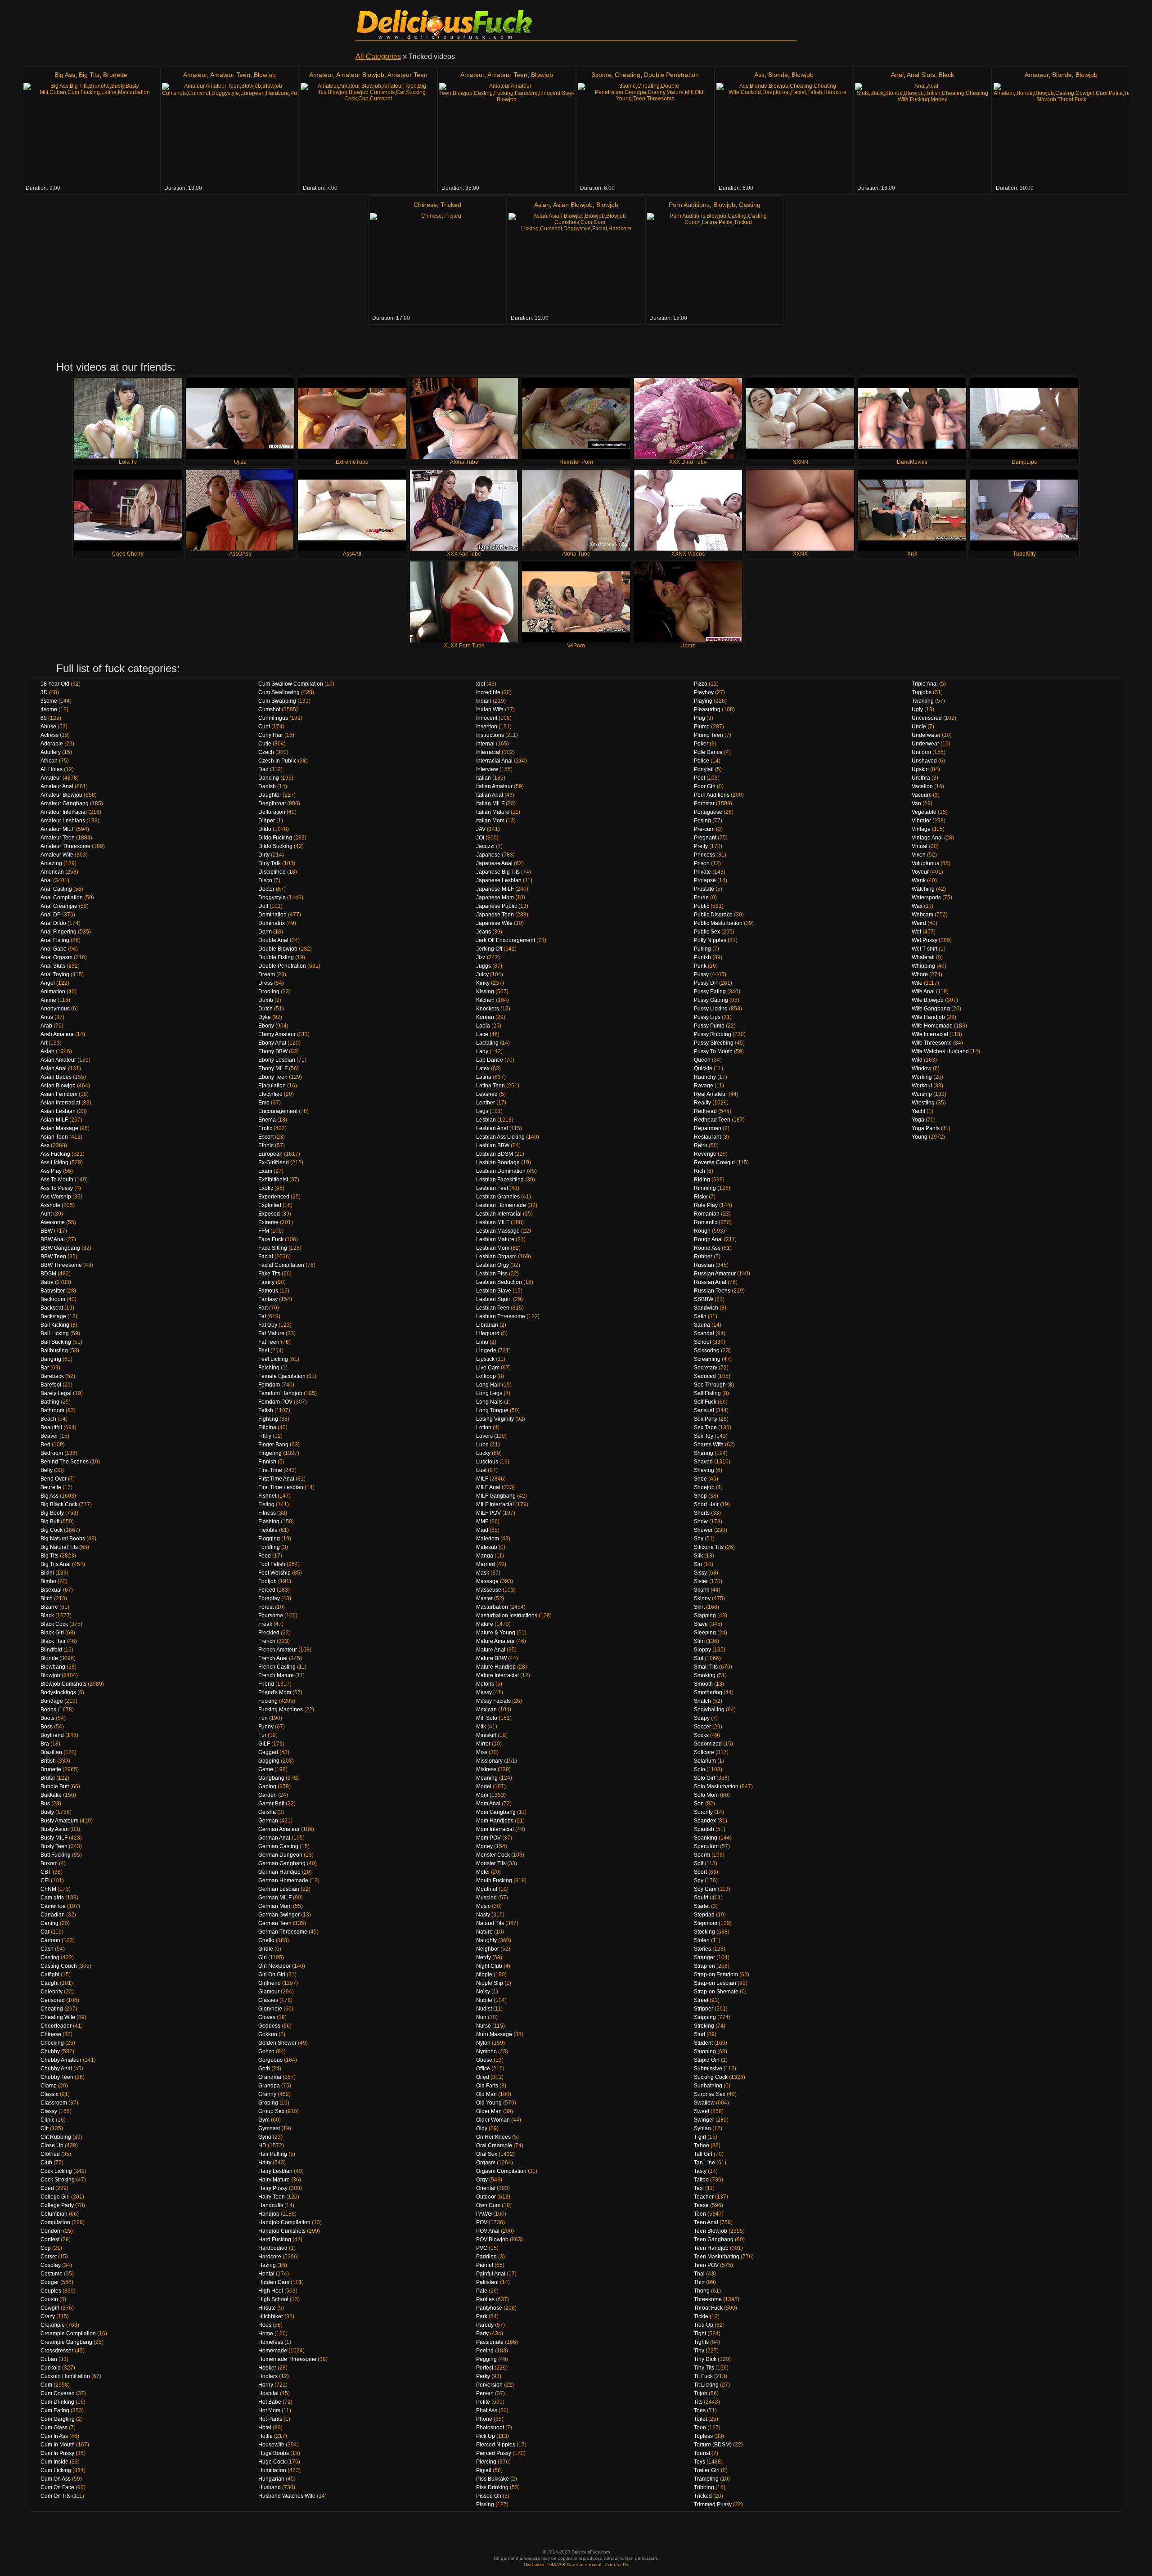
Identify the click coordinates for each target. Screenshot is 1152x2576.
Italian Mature (493, 812)
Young (920, 1137)
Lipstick (485, 1359)
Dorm (265, 932)
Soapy (702, 1718)
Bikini (47, 1573)
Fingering (270, 1453)
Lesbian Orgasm (496, 1257)
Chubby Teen (57, 2077)
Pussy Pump (709, 1026)
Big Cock (52, 1530)
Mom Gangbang (496, 1812)
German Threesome (283, 1932)
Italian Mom (490, 821)
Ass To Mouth (57, 1180)
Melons (485, 1684)
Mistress (486, 1769)
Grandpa (269, 2086)
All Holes (52, 769)
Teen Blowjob (711, 2231)
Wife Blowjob (928, 1000)
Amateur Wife (57, 855)
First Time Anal (276, 1479)
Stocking (704, 1932)
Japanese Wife (494, 923)
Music (483, 1906)
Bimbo (48, 1581)
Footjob (268, 1581)
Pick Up (486, 2436)
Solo (700, 1769)
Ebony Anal (272, 1043)
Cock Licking (56, 2171)
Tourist (702, 2453)
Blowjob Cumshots (63, 1684)
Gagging (269, 1761)
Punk (700, 966)
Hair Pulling (273, 2154)
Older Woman (493, 2120)
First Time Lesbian (281, 1487)
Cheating (628, 75)
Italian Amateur (494, 786)
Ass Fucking (55, 1154)
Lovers (484, 1436)
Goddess (269, 2026)
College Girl (55, 2197)
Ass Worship (56, 1197)
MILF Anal (488, 1487)
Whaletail (923, 957)
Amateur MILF (58, 829)
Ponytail (704, 769)
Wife (917, 983)
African (49, 761)
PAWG (484, 2214)
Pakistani (487, 2282)
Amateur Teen (230, 75)
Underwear (925, 744)
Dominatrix (272, 923)
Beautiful (51, 1427)
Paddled (486, 2257)
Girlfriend (270, 1983)
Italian (484, 778)
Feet (264, 1351)
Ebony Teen (273, 1077)
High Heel (271, 2291)
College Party (57, 2205)
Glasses (268, 2000)
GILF (264, 1744)
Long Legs (489, 1393)
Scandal (704, 1333)
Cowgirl (50, 2308)
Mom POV (488, 1838)
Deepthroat (272, 803)
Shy (699, 1539)
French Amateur (278, 1650)
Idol (481, 684)
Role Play (706, 1205)
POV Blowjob (492, 2239)
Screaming (707, 1359)
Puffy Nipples (710, 940)
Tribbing (704, 2487)
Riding (702, 1180)
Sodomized (708, 1744)
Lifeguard (488, 1333)
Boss (47, 1727)
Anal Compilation (62, 898)
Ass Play (51, 1171)
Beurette (51, 1487)
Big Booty (52, 1513)
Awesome (53, 1222)
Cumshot (269, 709)
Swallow (704, 2103)
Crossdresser (57, 2351)
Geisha (267, 1812)
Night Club (489, 1966)
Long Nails (489, 1402)
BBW (47, 1231)
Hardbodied (273, 2248)
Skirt (699, 1607)
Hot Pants (270, 2419)
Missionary (489, 1761)
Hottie (265, 2436)
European (270, 1154)
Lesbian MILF (493, 1222)
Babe (47, 1282)
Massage (487, 1581)
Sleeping (705, 1633)
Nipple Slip (490, 1983)
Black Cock (54, 1624)
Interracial (488, 752)
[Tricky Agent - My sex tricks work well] (229, 133)
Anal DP (51, 915)
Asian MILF (54, 1120)
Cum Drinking (57, 2402)
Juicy (482, 974)
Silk (698, 1556)
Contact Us (617, 2565)
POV (482, 2222)
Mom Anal (488, 1804)
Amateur (195, 75)
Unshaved (924, 761)
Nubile (484, 2000)
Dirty (264, 855)
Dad (263, 769)
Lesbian (486, 1120)
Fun (263, 1718)
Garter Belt (271, 1804)
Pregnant (705, 838)
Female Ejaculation (282, 1376)
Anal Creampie (59, 906)
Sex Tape (705, 1427)
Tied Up (704, 2325)
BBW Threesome (61, 1265)
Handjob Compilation (284, 2222)
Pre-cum (704, 829)
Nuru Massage (494, 2034)
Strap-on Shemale (716, 1992)
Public (702, 906)
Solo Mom (706, 1795)
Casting (750, 205)
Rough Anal (708, 1239)
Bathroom (52, 1410)
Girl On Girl (272, 1975)
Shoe (700, 1479)
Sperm (702, 1855)
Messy (484, 1692)
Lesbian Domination (501, 1171)
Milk (481, 1727)
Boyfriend (52, 1735)
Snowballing (709, 1710)
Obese (484, 2060)
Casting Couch (59, 1966)
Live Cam (488, 1368)
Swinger (704, 2120)
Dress (265, 983)
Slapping (705, 1616)
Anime (48, 1000)
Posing (702, 821)
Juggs (484, 966)
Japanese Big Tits (498, 872)
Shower (703, 1530)
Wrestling (923, 1103)
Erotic (265, 1128)
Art (44, 1043)
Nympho (486, 2051)
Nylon (483, 2043)
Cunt (264, 727)
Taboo (702, 2145)
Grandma (270, 2077)
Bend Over (54, 1479)
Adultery (51, 752)
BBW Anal (53, 1239)
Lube (482, 1445)
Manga (485, 1556)
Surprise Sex (710, 2094)
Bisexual (51, 1590)
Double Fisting (276, 957)
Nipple (484, 1975)
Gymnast (269, 2128)
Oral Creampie (494, 2145)
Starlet (702, 1906)
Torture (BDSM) (713, 2445)
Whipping (923, 966)
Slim (699, 1641)
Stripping (705, 2017)
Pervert (485, 2393)
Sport (700, 1872)
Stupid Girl (707, 2060)
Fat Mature (271, 1333)
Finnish (267, 1462)
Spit (699, 1863)
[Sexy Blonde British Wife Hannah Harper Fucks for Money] (922, 133)
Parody (485, 2325)
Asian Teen (54, 1137)
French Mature (276, 1675)
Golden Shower (277, 2043)
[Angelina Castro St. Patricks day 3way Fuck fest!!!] (91, 133)
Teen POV (706, 2265)
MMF (482, 1521)
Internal (485, 744)
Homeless (271, 2342)
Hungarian (271, 2479)
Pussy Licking (711, 1009)
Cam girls (52, 1898)
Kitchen (485, 1000)
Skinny (702, 1598)
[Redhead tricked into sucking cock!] (368, 133)
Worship (922, 1094)
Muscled (486, 1898)
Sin (698, 1564)
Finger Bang (273, 1445)
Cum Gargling (58, 2419)
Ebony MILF (273, 1068)
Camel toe (53, 1906)
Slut (699, 1658)
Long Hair (488, 1385)
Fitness (267, 1513)
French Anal (273, 1658)
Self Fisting (707, 1393)
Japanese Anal (494, 863)
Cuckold (51, 2368)
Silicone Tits (709, 1547)
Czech (266, 752)
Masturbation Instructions (507, 1616)
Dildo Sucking (275, 846)
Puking (702, 949)
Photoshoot (490, 2428)
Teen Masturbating (717, 2257)
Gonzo (266, 2051)
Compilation (55, 2222)
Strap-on (704, 1966)
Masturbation (492, 1607)
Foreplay (269, 1598)
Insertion (487, 727)
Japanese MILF (495, 889)
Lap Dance (490, 1060)
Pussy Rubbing (713, 1034)
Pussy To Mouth (713, 1051)
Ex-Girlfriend (274, 1162)
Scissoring (707, 1351)
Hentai (266, 2274)
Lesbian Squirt (494, 1299)
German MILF (275, 1898)
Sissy (700, 1573)
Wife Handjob (928, 1017)
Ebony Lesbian (277, 1060)
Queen (702, 1060)
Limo (482, 1342)
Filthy (265, 1436)
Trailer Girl (707, 2470)
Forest (266, 1607)
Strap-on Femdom (716, 1975)
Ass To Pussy (57, 1188)
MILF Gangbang (496, 1496)
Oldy (482, 2128)
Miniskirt (486, 1735)
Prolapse (705, 880)
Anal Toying (55, 974)
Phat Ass (487, 2410)
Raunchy (705, 1077)
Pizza (701, 684)
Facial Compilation (281, 1265)
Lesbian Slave (494, 1291)
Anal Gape (54, 949)
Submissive (708, 2069)
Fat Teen (269, 1342)
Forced (267, 1590)
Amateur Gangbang (65, 803)
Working (922, 1077)
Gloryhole (270, 2009)
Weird (919, 923)
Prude (701, 898)
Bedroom (52, 1453)
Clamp (49, 2086)
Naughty (486, 1940)
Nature (484, 1932)
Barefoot (51, 1385)
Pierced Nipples (496, 2445)
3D (44, 692)
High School (273, 2299)
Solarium (705, 1761)
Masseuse (489, 1590)
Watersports (926, 898)
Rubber (703, 1257)
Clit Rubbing (56, 2137)
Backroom (53, 1299)
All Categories (378, 56)
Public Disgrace (713, 915)
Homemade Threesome (287, 2359)
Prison (702, 863)
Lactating (487, 1043)
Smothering (708, 1692)
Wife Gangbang (931, 1009)
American (52, 872)
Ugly (917, 709)
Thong (702, 2291)
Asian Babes (56, 1077)
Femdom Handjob (280, 1393)
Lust (481, 1470)
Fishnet (267, 1496)
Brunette (115, 75)
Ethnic (266, 1145)
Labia (483, 1026)
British (48, 1761)
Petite (483, 2402)
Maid (482, 1530)
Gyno (265, 2137)
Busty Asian (55, 1829)
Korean (485, 1017)
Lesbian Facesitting (500, 1180)
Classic (49, 2094)
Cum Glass (54, 2428)
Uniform (921, 752)
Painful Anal (491, 2274)
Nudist (484, 2009)
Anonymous (55, 1009)
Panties (485, 2299)
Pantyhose (489, 2308)
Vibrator (921, 821)
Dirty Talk (270, 863)
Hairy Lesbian (275, 2171)
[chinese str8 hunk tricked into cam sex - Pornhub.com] (437, 263)
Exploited (270, 1205)
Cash (47, 1949)
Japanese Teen (495, 915)
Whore (920, 974)
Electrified (270, 1094)
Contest (50, 2239)
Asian (542, 205)
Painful (485, 2265)
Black (946, 75)
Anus (47, 1017)
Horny (266, 2385)
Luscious (487, 1462)
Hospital (268, 2393)
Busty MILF (54, 1838)
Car (45, 1932)
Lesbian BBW (493, 1145)
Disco (265, 880)
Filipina (267, 1427)
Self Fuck (705, 1402)
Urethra (921, 778)
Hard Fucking (275, 2239)
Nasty (483, 1915)
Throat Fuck (708, 2308)
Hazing (267, 2265)
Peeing (485, 2351)
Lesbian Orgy (493, 1265)
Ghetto (266, 1940)
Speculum (706, 1846)
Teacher (704, 2197)
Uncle (919, 727)
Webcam (922, 915)
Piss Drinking (492, 2487)
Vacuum (922, 795)
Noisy (483, 1992)
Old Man (486, 2094)
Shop (700, 1496)
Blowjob (265, 75)
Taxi (699, 2188)
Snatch (702, 1701)
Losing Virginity (495, 1419)
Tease (701, 2205)
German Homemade (283, 1880)
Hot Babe (270, 2402)
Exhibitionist (273, 1180)
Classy (49, 2111)
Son (699, 1804)
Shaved (703, 1462)
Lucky (483, 1453)
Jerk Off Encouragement (506, 940)
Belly (47, 1470)
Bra (45, 1744)
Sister (701, 1581)
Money (484, 1846)
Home (266, 2334)
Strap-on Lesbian (715, 1983)
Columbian (54, 2214)
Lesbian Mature (495, 1239)
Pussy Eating (710, 992)
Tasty (700, 2171)
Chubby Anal (56, 2069)
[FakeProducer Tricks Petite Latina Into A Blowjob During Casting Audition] (715, 263)
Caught (49, 1983)
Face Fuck (271, 1239)
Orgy (482, 2180)
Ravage (704, 1086)
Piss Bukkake (493, 2479)
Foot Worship (274, 1573)
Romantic (706, 1222)
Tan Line (704, 2163)
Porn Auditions (689, 205)
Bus (45, 1804)
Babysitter (53, 1291)
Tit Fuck (703, 2376)
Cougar (50, 2282)
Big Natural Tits (59, 1547)
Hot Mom (269, 2410)
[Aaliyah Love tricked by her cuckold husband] (784, 133)
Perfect (485, 2368)
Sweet (702, 2111)
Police (702, 761)
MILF (482, 1479)
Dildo (265, 829)
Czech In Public (277, 761)
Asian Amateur (58, 1060)
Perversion (489, 2385)
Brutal (48, 1778)
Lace (482, 1034)
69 (44, 718)
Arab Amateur (57, 1034)
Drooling (269, 992)
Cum (46, 2385)
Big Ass (65, 75)
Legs (482, 1111)
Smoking (705, 1675)
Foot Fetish (272, 1564)
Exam (265, 1171)
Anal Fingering (58, 932)
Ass (759, 75)
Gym (264, 2120)
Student (703, 2043)
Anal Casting (56, 889)
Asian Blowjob (573, 205)
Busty (47, 1812)
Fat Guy (268, 1325)
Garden (268, 1795)
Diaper (267, 821)
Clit (45, 2128)
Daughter (270, 795)
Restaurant (707, 1137)
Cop (46, 2248)
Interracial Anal (494, 761)
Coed (47, 2188)
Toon (700, 2428)
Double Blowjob (278, 949)
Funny (266, 1727)
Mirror (483, 1744)
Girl (263, 1957)
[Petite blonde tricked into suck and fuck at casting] (1061, 133)
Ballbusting (54, 1351)
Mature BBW (491, 1658)
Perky (483, 2376)
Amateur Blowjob (360, 75)
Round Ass (707, 1248)
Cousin (49, 2299)
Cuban (49, 2359)
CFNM (48, 1889)
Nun (481, 2017)
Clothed (50, 2154)
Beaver (49, 1436)
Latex (483, 1068)
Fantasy (268, 1299)
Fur (262, 1735)
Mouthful (487, 1889)
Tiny (699, 2351)
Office (483, 2069)
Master (484, 1598)
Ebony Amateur (277, 1034)
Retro (701, 1145)
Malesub (487, 1547)
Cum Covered (58, 2393)
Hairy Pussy (273, 2188)
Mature (485, 1624)
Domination (272, 915)
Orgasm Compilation (501, 2171)
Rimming (705, 1188)
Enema (267, 1120)
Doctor (266, 889)
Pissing (485, 2504)
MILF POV (488, 1513)
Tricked (451, 205)
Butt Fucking (56, 1855)
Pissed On (489, 2496)
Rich (700, 1171)
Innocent (487, 718)
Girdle (266, 1949)
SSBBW (704, 1299)
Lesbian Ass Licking (500, 1137)
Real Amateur (711, 1094)
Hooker (267, 2368)
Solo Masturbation (716, 1786)
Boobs (48, 1710)
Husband (270, 2487)
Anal (897, 75)
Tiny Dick (705, 2359)
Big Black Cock (59, 1504)
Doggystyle (272, 898)
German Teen (275, 1923)
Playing (703, 701)
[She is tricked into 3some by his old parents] (645, 133)
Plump (702, 727)
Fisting (266, 1504)
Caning (49, 1923)
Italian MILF (490, 803)
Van (916, 803)
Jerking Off (489, 949)
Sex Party (706, 1419)
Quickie (703, 1068)
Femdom (269, 1385)
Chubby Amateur (61, 2060)
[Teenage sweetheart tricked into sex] (507, 133)
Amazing (51, 863)
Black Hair (53, 1641)
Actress (49, 735)
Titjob (701, 2393)
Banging (51, 1359)
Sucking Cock (711, 2077)
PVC (482, 2248)
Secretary (706, 1368)
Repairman (708, 1128)
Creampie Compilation (68, 2334)
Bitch (47, 1598)
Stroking (704, 2026)
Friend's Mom (275, 1692)
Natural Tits (490, 1923)
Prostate (704, 889)
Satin (700, 1316)
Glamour (269, 1992)
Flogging (269, 1539)
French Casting (277, 1667)
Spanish (704, 1829)
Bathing (50, 1402)
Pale (482, 2291)
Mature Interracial (497, 1675)
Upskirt (920, 769)
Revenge (705, 1154)
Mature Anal (491, 1650)
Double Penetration (671, 75)
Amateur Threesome (65, 846)
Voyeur (920, 872)
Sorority (703, 1812)
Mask (483, 1573)
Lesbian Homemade (501, 1205)
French (267, 1641)
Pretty (701, 846)
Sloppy (702, 1650)
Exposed (269, 1214)
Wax (917, 906)
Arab (46, 1026)
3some (601, 75)
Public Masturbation (718, 923)
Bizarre (49, 1607)
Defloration (272, 812)
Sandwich (706, 1308)
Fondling (269, 1547)
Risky (701, 1197)
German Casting (278, 1846)
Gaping (267, 1786)
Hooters (268, 2376)
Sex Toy (704, 1436)
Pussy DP (706, 983)
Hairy (265, 2163)
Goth (264, 2069)
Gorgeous (270, 2060)
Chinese (425, 205)
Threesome (708, 2299)
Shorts (702, 1513)
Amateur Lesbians (63, 821)
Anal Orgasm (56, 957)
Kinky (483, 983)
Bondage (52, 1701)
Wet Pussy (925, 940)
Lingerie (486, 1351)
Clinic (47, 2120)
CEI (45, 1880)
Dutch (265, 1009)
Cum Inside (54, 2462)
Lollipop (486, 1376)
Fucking (268, 1701)
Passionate (490, 2342)
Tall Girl (703, 2154)
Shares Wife (709, 1445)
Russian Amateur (715, 1274)
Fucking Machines (281, 1710)
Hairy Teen (272, 2197)
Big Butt (50, 1521)
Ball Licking (55, 1333)
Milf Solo (487, 1718)
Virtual (920, 846)
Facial (266, 1257)
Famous (268, 1291)
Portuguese (708, 812)
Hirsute (267, 2308)
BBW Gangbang (60, 1248)
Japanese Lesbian (499, 880)
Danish (267, 786)
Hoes (265, 2325)
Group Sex (271, 2111)
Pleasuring (707, 709)
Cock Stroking (58, 2180)
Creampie (53, 2325)
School (702, 1342)
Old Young (489, 2103)
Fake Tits (269, 1274)
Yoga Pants (926, 1128)
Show (701, 1521)
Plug (700, 718)
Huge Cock (272, 2462)
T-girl (700, 2137)
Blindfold (51, 1650)
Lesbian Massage (498, 1231)
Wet (916, 932)
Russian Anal (710, 1282)
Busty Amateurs (59, 1821)
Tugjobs (922, 692)
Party (482, 2334)
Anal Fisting (55, 940)
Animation (53, 992)
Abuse (48, 727)
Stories (702, 1949)
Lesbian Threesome (501, 1316)
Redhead (705, 1111)
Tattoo (701, 2180)
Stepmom (706, 1923)
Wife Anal (923, 992)
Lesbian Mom (493, 1248)
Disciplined (272, 872)
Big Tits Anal (56, 1564)
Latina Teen (490, 1086)
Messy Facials (493, 1701)
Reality (702, 1103)
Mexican (486, 1710)
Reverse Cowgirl (714, 1162)
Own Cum (488, 2205)
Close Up (52, 2145)
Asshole (50, 1205)
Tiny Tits (704, 2368)
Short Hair (706, 1504)
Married (486, 1564)
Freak (265, 1624)
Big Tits (89, 75)
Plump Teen (709, 735)
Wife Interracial (930, 1034)
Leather (486, 1103)
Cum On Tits (56, 2496)
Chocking (52, 2043)
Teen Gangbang (714, 2239)
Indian (484, 701)
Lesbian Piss (492, 1274)
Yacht (918, 1111)
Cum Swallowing (279, 692)
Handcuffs (271, 2205)
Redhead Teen (712, 1120)
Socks (701, 1735)
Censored (53, 2000)
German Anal (274, 1838)
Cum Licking (56, 2470)
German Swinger (279, 1915)
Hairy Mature (274, 2180)
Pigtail (484, 2470)
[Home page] (445, 20)
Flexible (268, 1530)
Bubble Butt (55, 1786)
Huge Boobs (274, 2453)
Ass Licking (54, 1162)
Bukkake (51, 1795)
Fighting (268, 1419)
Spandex (705, 1821)
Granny (267, 2094)
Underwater (926, 735)
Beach (48, 1419)
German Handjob (279, 1872)
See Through (710, 1385)
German (268, 1821)
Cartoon (50, 1940)
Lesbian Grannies (498, 1197)
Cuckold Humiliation (65, 2376)
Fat (262, 1316)
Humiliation (272, 2470)
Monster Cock (493, 1855)
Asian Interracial (60, 1103)
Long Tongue (492, 1410)
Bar (45, 1368)
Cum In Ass (54, 2436)
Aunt (46, 1214)
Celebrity (52, 1992)
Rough (702, 1231)
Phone (484, 2419)
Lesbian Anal (492, 1128)
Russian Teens (712, 1291)
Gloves (267, 2017)
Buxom (49, 1863)
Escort (266, 1137)
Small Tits (706, 1667)
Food (265, 1556)
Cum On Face (57, 2487)
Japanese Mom (495, 898)
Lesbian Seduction (499, 1282)
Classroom (54, 2103)
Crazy (48, 2316)
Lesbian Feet (492, 1188)
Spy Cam (705, 1889)
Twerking (923, 701)
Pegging (486, 2359)
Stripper (704, 2009)
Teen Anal (706, 2222)
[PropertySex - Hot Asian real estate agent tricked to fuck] (576, 263)
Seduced (705, 1376)
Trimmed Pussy (713, 2504)
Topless (703, 2436)
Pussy (701, 974)
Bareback (52, 1376)
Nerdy (484, 1957)
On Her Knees (493, 2137)
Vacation (922, 786)
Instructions (490, 735)
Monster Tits (491, 1863)
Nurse (484, 2026)
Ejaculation (272, 1086)
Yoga (918, 1120)
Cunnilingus (273, 718)
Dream (267, 974)
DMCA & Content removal (575, 2565)
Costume (52, 2274)
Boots (47, 1718)
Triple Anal (925, 684)
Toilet (700, 2419)
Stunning (705, 2051)
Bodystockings (58, 1692)
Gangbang (271, 1778)
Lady (482, 1051)
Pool (700, 778)
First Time (270, 1470)
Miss (482, 1752)
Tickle (701, 2316)
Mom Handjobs (495, 1821)
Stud (700, 2034)
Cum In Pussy (57, 2453)
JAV (481, 829)
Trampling (706, 2479)
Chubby (50, 2051)
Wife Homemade (932, 1026)
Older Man (489, 2111)
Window (922, 1068)
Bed (45, 1445)
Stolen (702, 1940)
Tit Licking (706, 2385)
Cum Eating (55, 2410)
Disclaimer (534, 2565)
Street (701, 2000)
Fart (263, 1308)
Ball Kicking (55, 1325)
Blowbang (53, 1667)
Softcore (704, 1752)
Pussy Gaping (711, 1000)
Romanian (707, 1214)
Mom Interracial (495, 1829)
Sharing (704, 1453)
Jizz (481, 957)
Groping (268, 2103)
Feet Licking (273, 1359)
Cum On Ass (56, 2479)
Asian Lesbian (58, 1111)
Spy (699, 1880)
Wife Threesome (932, 1043)
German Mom (275, 1906)
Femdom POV (275, 1402)
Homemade (273, 2351)
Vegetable (924, 812)
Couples (51, 2291)
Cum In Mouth (58, 2445)
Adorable (52, 744)
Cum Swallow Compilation (291, 684)
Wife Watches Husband (940, 1051)
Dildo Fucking (275, 838)
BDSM (48, 1274)
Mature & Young (496, 1633)
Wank (919, 880)
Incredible (488, 692)
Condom (51, 2231)
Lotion (484, 1427)
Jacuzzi (485, 846)
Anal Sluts (921, 75)
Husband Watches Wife (287, 2496)
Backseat (52, 1308)
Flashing (269, 1521)
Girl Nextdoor (274, 1966)
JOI (480, 838)
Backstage (53, 1316)
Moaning (487, 1778)
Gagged (268, 1752)
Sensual (704, 1410)
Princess (704, 855)
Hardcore (270, 2257)
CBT (46, 1872)
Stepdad (704, 1915)
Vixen (919, 855)
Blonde (778, 75)
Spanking (706, 1838)
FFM (264, 1231)
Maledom (488, 1539)
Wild (917, 1060)
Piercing (486, 2462)
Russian (704, 1265)
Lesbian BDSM (495, 1154)
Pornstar (704, 803)
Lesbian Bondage (498, 1162)
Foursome (271, 1616)
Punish (702, 957)
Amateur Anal (57, 786)
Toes (700, 2410)
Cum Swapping (277, 701)
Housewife (271, 2445)
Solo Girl (704, 1778)
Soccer (702, 1727)
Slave (701, 1624)
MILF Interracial (495, 1504)
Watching (923, 889)
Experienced (274, 1197)
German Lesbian (279, 1889)
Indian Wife (490, 709)
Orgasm (486, 2163)
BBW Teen (53, 1257)
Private (702, 872)
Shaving (704, 1470)
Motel (483, 1872)
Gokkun (268, 2034)
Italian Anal (490, 795)
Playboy (704, 692)
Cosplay (51, 2265)
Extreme (268, 1222)
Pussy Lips (707, 1017)
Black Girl (52, 1633)
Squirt (701, 1898)
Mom (482, 1795)
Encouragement (278, 1111)
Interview (487, 769)
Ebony (266, 1026)
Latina (484, 1077)
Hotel (265, 2428)
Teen (700, 2214)
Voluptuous (925, 863)
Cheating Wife (58, 2017)
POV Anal (488, 2231)
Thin (699, 2282)
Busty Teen (54, 1846)
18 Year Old (55, 684)
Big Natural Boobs (63, 1539)
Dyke (265, 1017)
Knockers (488, 1009)
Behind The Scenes (65, 1462)
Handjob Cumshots (282, 2231)
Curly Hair (271, 735)
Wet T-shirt (925, 949)
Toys (700, 2462)
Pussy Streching (714, 1043)
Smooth (703, 1684)
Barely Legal (56, 1393)
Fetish (266, 1410)
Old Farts (487, 2086)
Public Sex (707, 932)
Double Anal (273, 940)
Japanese (488, 855)
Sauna (702, 1325)
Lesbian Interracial (499, 1214)
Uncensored (927, 718)
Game (266, 1769)
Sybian (702, 2128)
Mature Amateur (495, 1641)
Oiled (483, 2077)
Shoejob (704, 1487)
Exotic (266, 1188)
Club (46, 2163)
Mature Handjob (496, 1667)
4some (49, 709)
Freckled (269, 1633)
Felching (269, 1368)
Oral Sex (487, 2154)
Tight (700, 2334)
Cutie (265, 744)
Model (484, 1786)
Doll (263, 906)
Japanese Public (497, 906)
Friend (266, 1684)
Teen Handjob (711, 2248)
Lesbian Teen (493, 1308)
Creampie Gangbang (66, 2342)
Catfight (50, 1975)
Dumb (266, 1000)
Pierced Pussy (494, 2453)
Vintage (921, 829)
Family (266, 1282)
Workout (922, 1086)
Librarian (487, 1325)
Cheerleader (56, 2026)
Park (482, 2316)
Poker (701, 744)
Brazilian (51, 1752)
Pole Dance (708, 752)
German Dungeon (280, 1855)
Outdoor (486, 2197)
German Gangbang (282, 1863)
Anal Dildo (53, 923)
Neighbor (488, 1949)
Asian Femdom (59, 1094)
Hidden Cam (274, 2282)
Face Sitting (273, 1248)
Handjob (269, 2214)
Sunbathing (708, 2086)
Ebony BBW (273, 1051)
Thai (699, 2274)
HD (262, 2145)
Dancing (269, 778)
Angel (48, 983)
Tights (701, 2342)
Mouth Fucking (494, 1880)
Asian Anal (54, 1068)
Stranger (704, 1957)
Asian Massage (59, 1128)
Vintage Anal (927, 838)
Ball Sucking (56, 1342)
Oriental (486, 2188)
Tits (698, 2402)
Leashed (487, 1094)
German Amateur (279, 1829)
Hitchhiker (271, 2316)
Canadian (53, 1915)
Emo (264, 1103)
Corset (49, 2257)
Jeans (484, 932)
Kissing (485, 992)
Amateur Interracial (64, 812)
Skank (702, 1590)
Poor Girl (705, 786)
